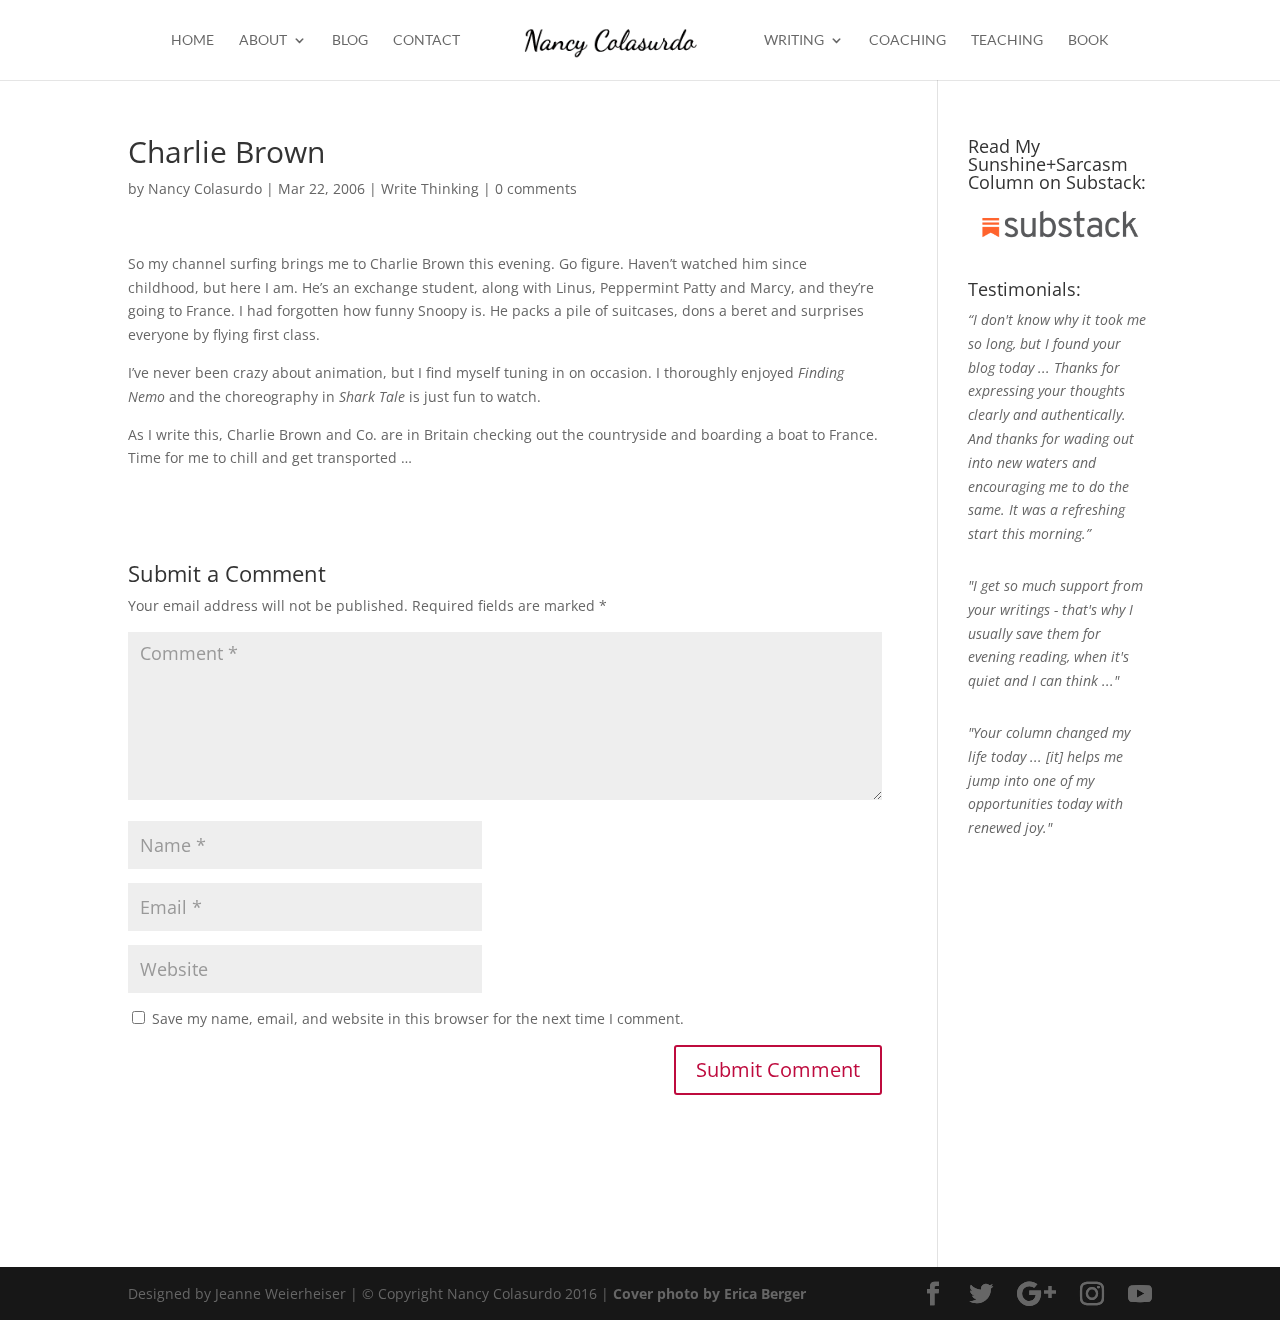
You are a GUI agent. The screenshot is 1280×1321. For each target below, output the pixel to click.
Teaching (1007, 40)
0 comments (536, 188)
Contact (426, 40)
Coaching (907, 40)
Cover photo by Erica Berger (709, 1293)
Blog (350, 40)
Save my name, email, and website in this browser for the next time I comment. (418, 1018)
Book (1088, 40)
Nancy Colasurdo (205, 188)
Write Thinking (430, 188)
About (263, 40)
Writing (794, 40)
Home (192, 40)
